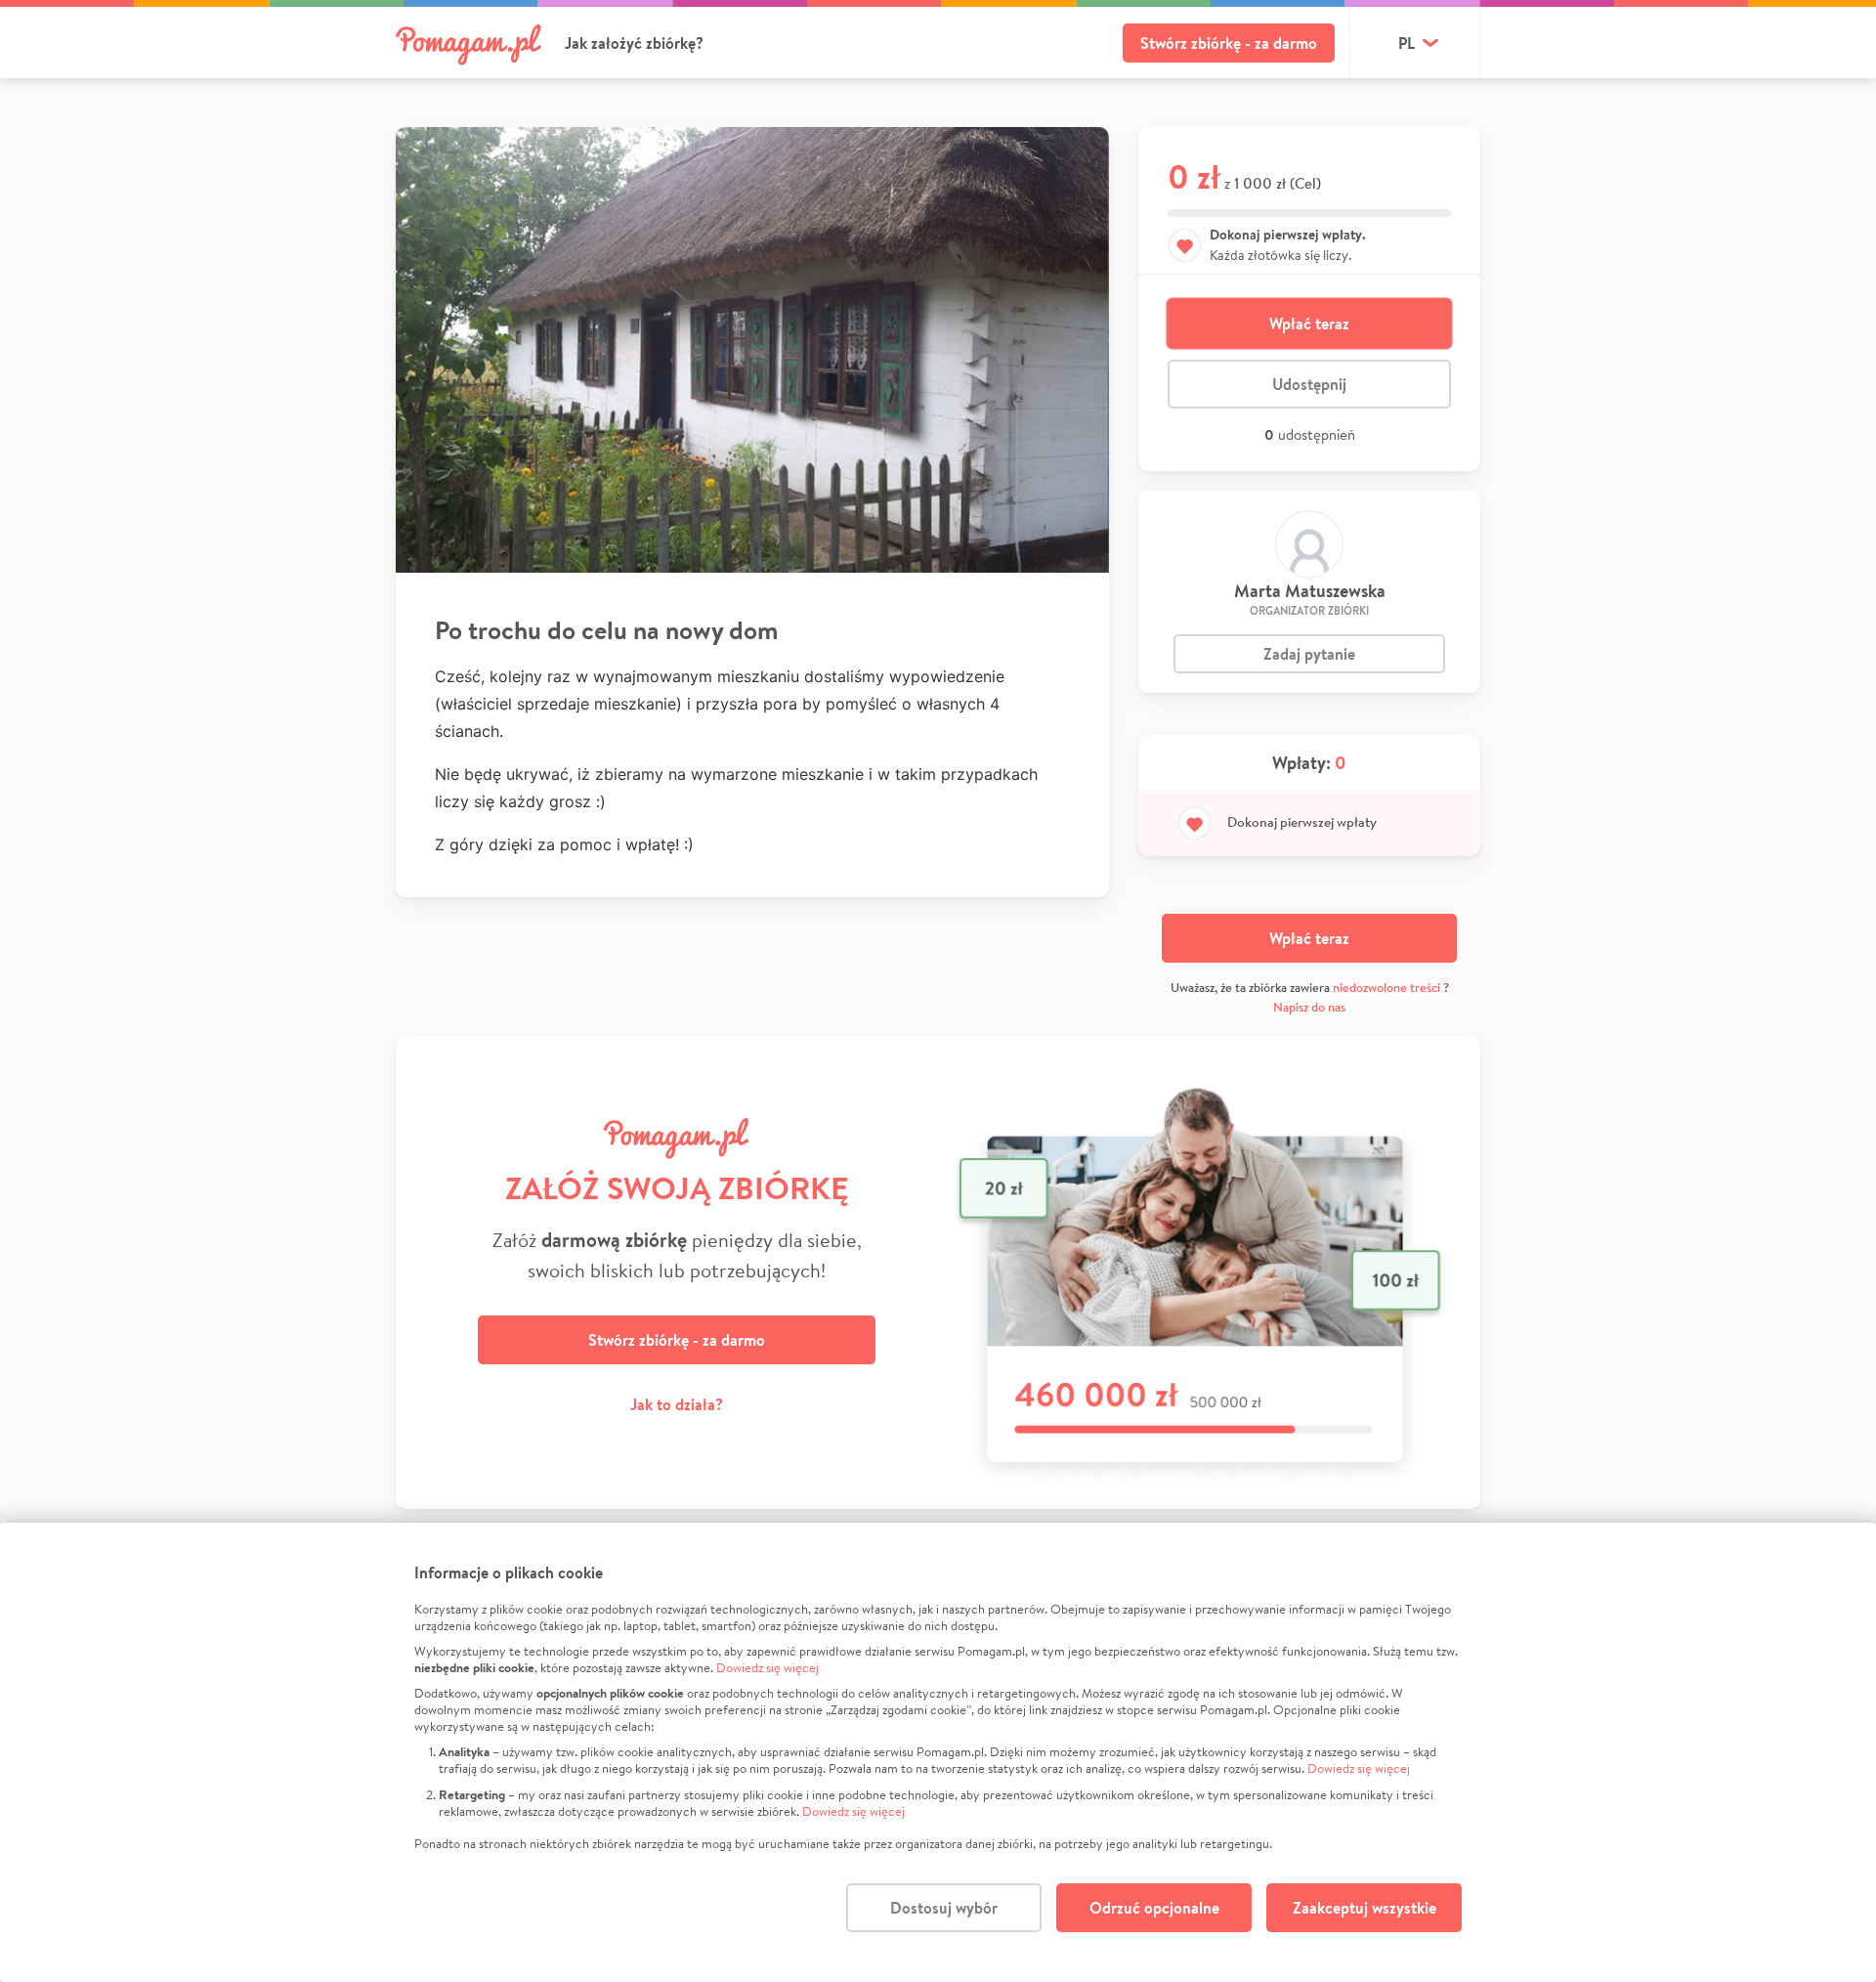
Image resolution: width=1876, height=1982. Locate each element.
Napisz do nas (1309, 1007)
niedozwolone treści (1386, 988)
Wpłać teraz (1309, 323)
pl (1407, 43)
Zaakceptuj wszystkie (1364, 1908)
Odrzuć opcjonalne (1154, 1908)
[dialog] (938, 1752)
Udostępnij (1309, 384)
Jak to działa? (677, 1404)
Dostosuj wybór (944, 1908)
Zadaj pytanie (1309, 654)
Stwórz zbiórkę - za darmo (1229, 43)
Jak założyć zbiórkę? (634, 43)
